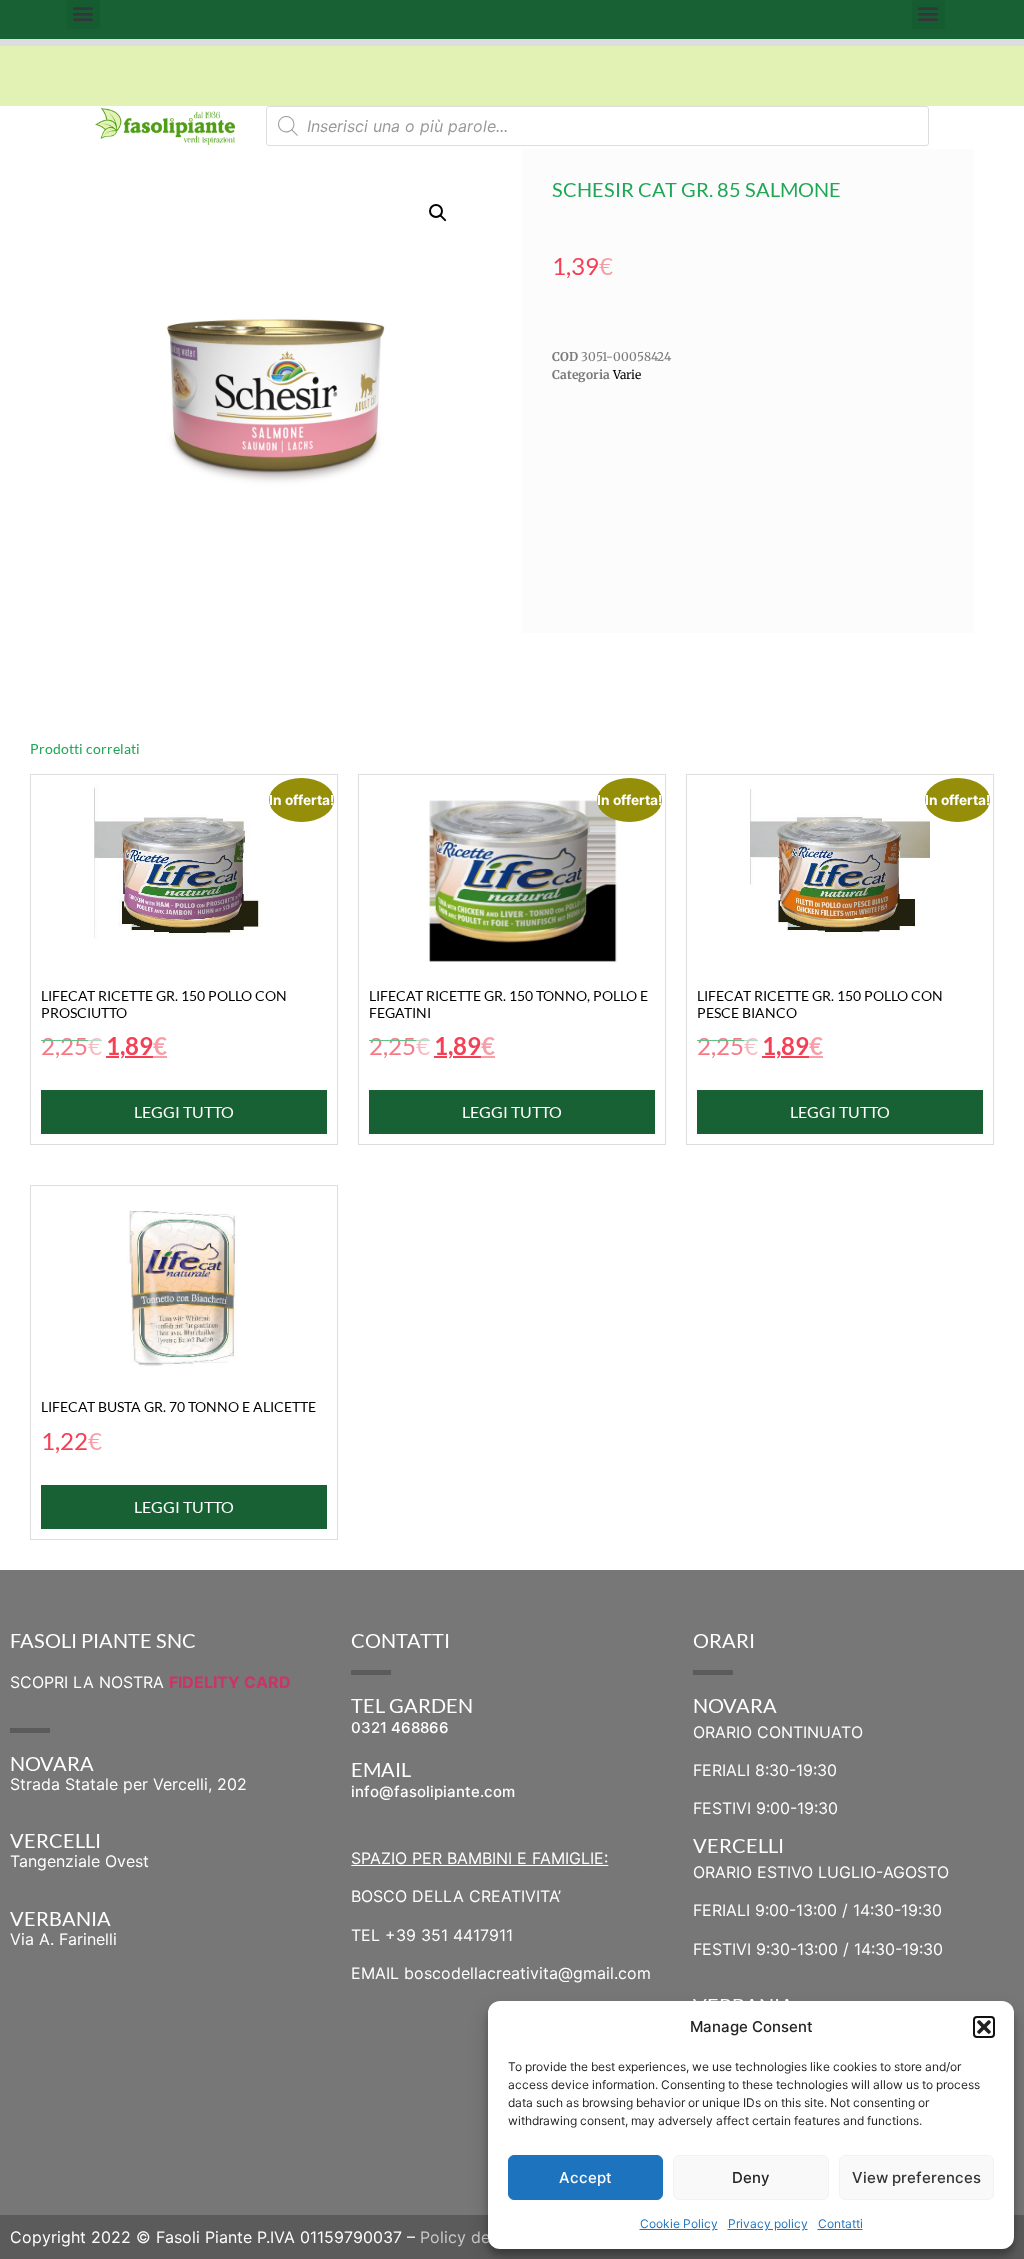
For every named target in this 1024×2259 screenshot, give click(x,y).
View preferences (916, 2177)
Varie (627, 374)
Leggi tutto (184, 1111)
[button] (984, 2027)
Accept (585, 2177)
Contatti (840, 2223)
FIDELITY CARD (230, 1682)
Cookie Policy (679, 2223)
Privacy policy (768, 2223)
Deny (751, 2177)
